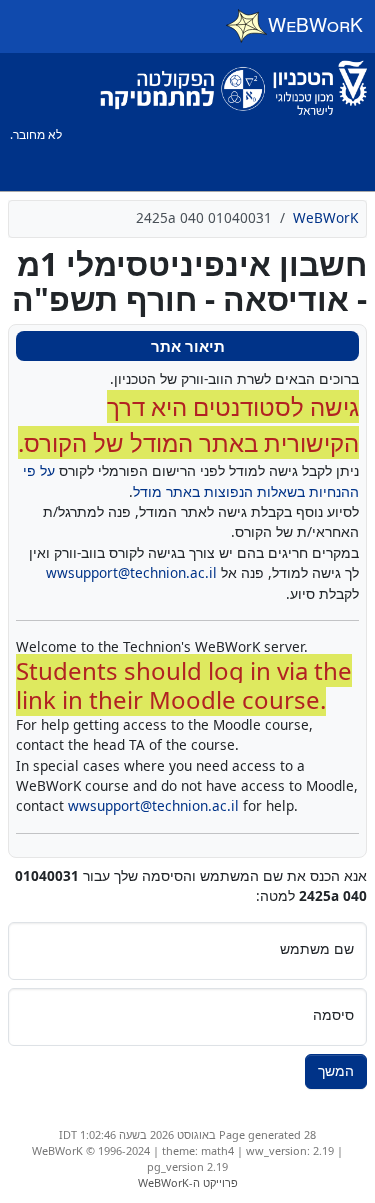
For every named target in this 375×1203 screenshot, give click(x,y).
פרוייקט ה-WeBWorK (188, 1182)
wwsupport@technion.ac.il (131, 572)
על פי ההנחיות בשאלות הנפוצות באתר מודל (191, 480)
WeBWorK (325, 217)
